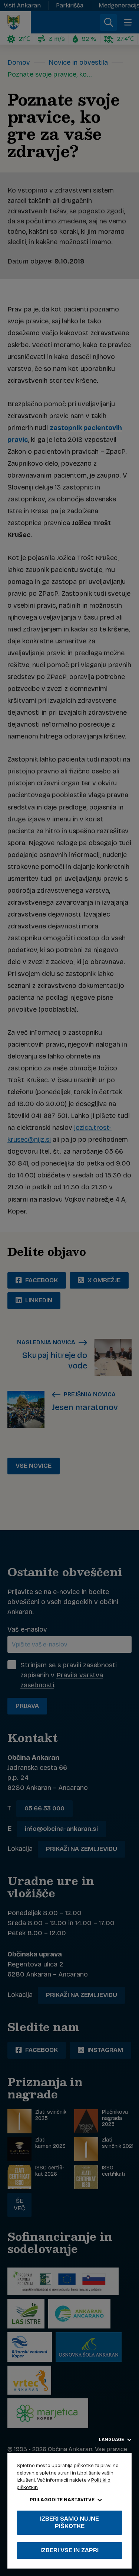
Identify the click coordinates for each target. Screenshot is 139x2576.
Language (112, 2440)
